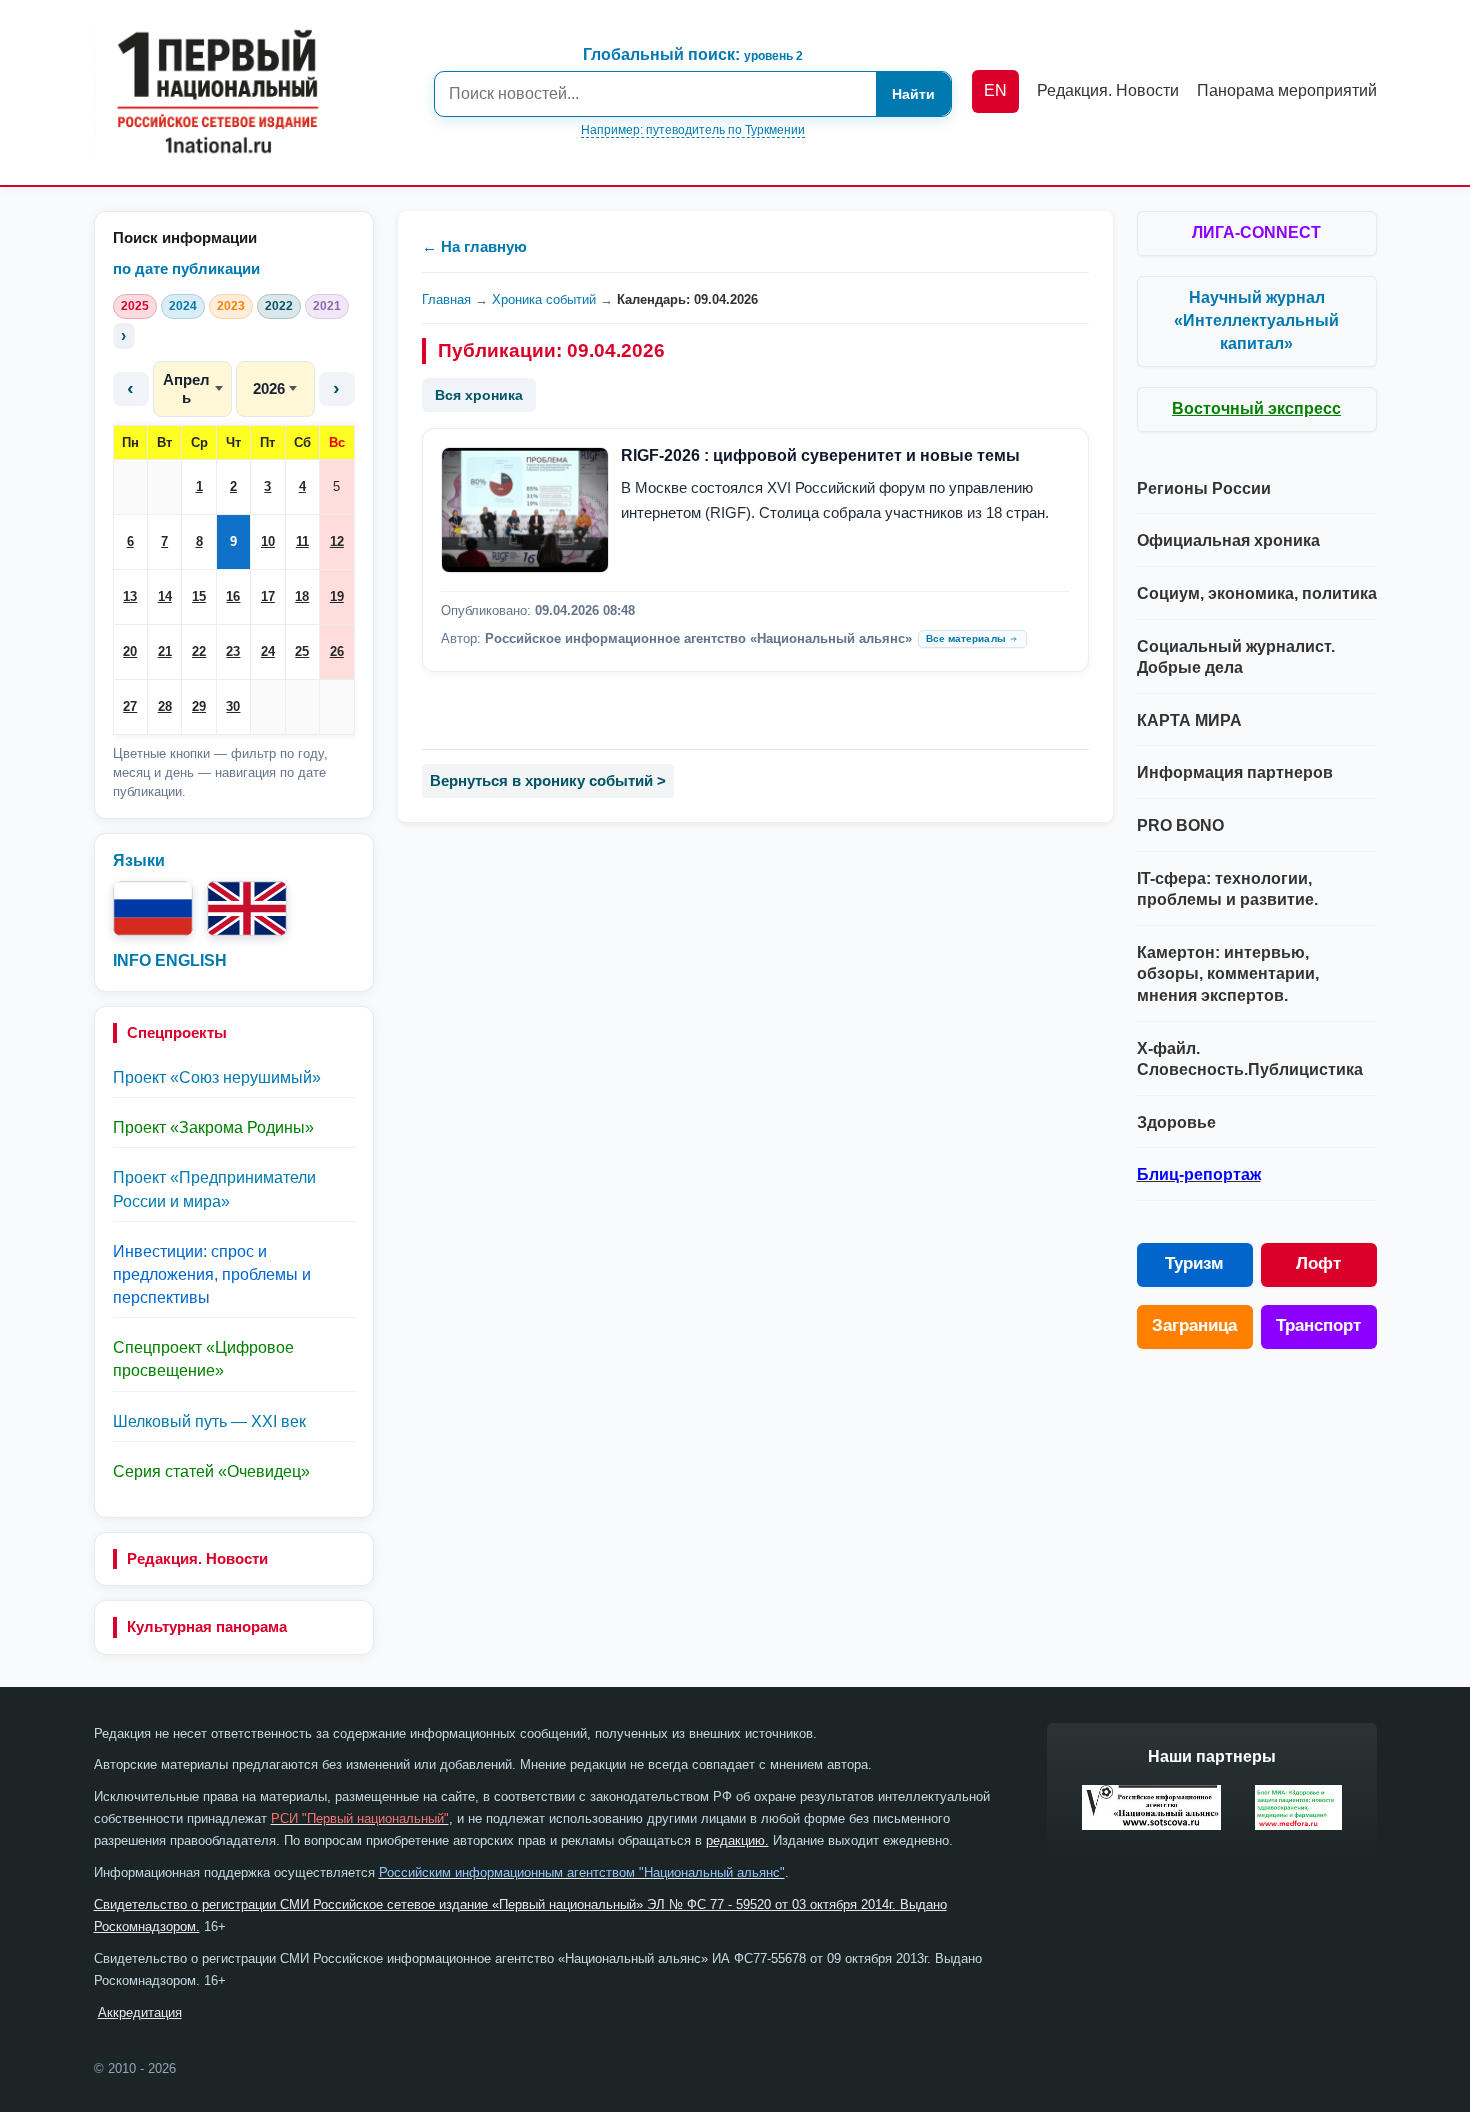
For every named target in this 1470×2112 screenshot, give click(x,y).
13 (130, 596)
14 (165, 596)
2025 (135, 306)
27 (130, 706)
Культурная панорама (207, 1626)
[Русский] (153, 908)
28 (165, 706)
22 (199, 651)
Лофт (1318, 1263)
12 (337, 541)
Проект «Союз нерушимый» (217, 1077)
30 (233, 706)
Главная (446, 299)
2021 (327, 306)
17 (268, 596)
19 (337, 596)
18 (302, 596)
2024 (183, 306)
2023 (231, 306)
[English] (247, 908)
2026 (269, 388)
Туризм (1194, 1263)
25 (302, 651)
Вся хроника (479, 395)
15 (199, 596)
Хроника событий (544, 299)
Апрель (186, 388)
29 (199, 706)
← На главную (474, 246)
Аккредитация (140, 2012)
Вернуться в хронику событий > (548, 780)
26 (337, 651)
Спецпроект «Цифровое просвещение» (203, 1359)
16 (233, 596)
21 (165, 651)
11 (302, 541)
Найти (913, 94)
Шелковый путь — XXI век (209, 1421)
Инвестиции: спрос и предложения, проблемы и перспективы (212, 1274)
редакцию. (737, 1840)
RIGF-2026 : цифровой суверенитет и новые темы (820, 455)
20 (130, 651)
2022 (279, 306)
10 (268, 541)
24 (268, 651)
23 (233, 651)
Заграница (1194, 1325)
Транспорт (1318, 1325)
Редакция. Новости (197, 1558)
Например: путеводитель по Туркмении (693, 130)
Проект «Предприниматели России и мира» (214, 1189)
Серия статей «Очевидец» (211, 1471)
